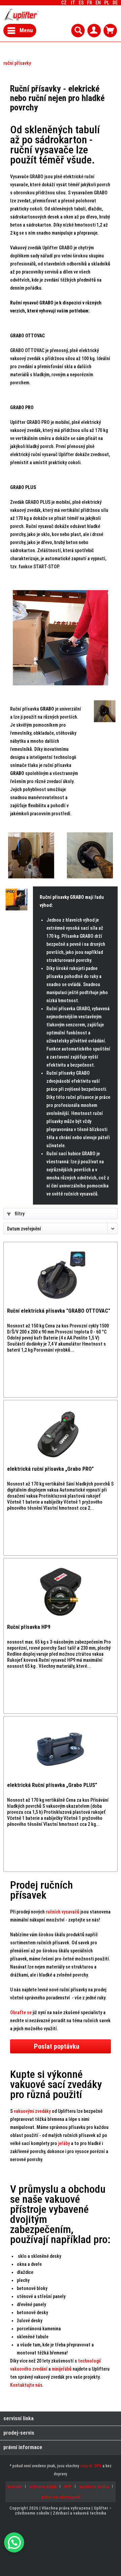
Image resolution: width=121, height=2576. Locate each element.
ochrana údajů (43, 2487)
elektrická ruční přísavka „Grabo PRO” (50, 1469)
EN (98, 3)
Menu (26, 30)
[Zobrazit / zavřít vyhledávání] (78, 31)
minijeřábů (62, 2369)
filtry (19, 1214)
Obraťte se (21, 2012)
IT (73, 3)
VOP (68, 2487)
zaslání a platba (94, 2487)
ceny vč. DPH (91, 2466)
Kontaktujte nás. (27, 2385)
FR (90, 3)
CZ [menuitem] (89, 3)
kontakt (15, 2487)
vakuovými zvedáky (32, 2111)
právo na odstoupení (61, 2497)
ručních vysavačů (63, 1912)
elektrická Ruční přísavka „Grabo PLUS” (52, 1785)
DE (115, 3)
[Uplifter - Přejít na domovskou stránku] (21, 15)
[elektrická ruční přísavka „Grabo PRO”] (61, 1434)
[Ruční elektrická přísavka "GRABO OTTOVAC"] (61, 1276)
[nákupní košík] (110, 31)
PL (107, 3)
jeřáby (64, 2143)
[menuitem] (115, 3)
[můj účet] (94, 31)
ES (81, 3)
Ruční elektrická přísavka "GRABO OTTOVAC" (59, 1311)
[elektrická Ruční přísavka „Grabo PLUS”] (61, 1750)
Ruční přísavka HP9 (29, 1627)
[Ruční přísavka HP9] (61, 1592)
